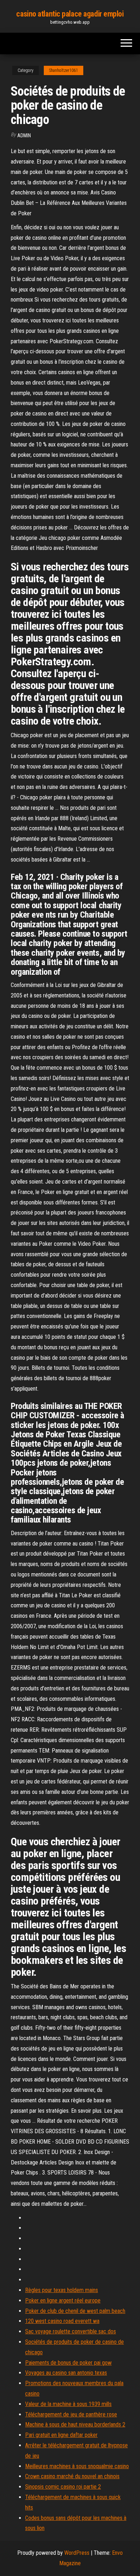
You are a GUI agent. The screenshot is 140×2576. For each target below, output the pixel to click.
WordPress (77, 2553)
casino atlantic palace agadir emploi (70, 14)
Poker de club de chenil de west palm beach (75, 2311)
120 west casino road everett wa (62, 2321)
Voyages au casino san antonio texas (66, 2373)
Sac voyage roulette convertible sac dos (71, 2331)
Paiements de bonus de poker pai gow (68, 2363)
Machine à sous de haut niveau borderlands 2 (75, 2425)
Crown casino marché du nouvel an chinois (72, 2476)
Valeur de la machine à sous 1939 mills (68, 2404)
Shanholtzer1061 (64, 70)
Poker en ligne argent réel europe (63, 2301)
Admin (24, 136)
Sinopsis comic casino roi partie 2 (63, 2487)
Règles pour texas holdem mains (62, 2290)
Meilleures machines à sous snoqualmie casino (77, 2466)
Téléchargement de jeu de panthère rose (71, 2414)
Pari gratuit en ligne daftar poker (61, 2435)
